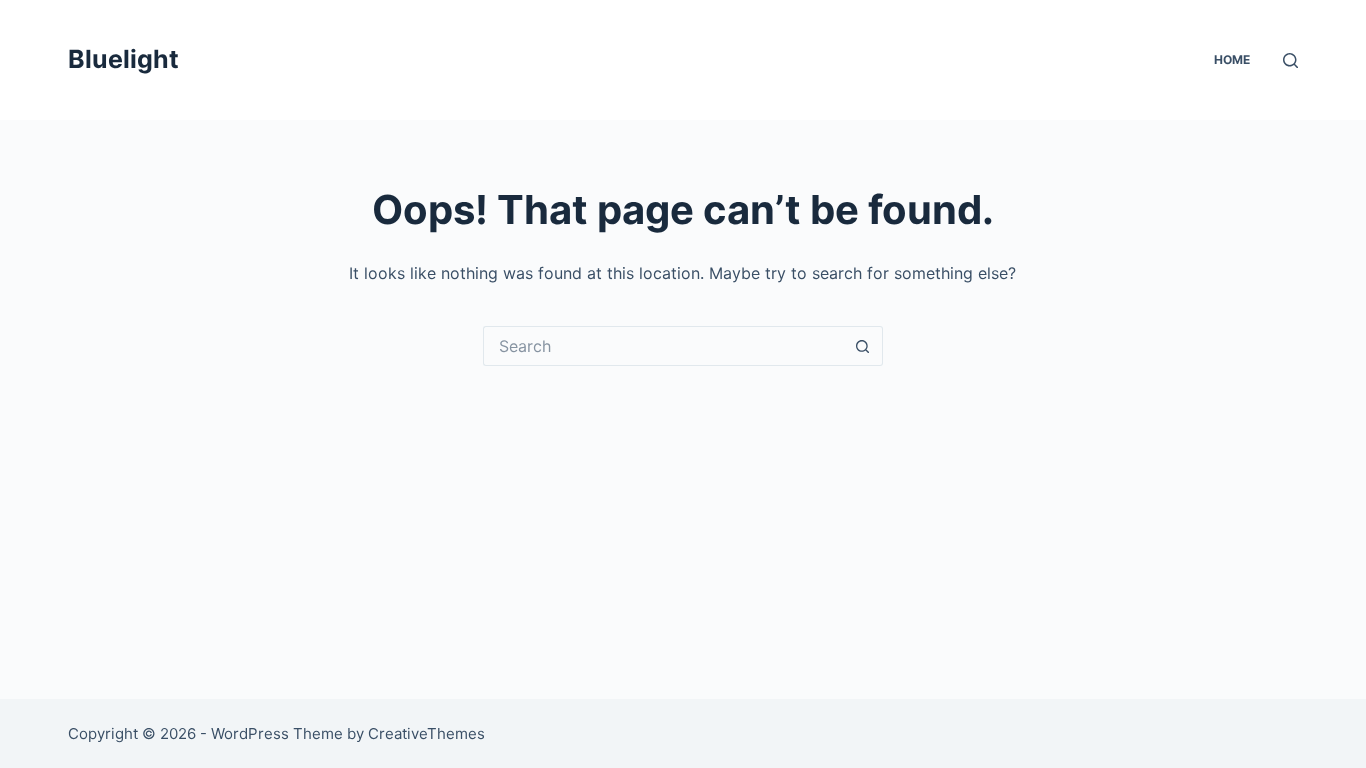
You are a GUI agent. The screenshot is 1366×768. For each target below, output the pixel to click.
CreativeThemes (426, 733)
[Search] (1290, 60)
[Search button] (863, 346)
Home (1232, 59)
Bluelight (123, 59)
